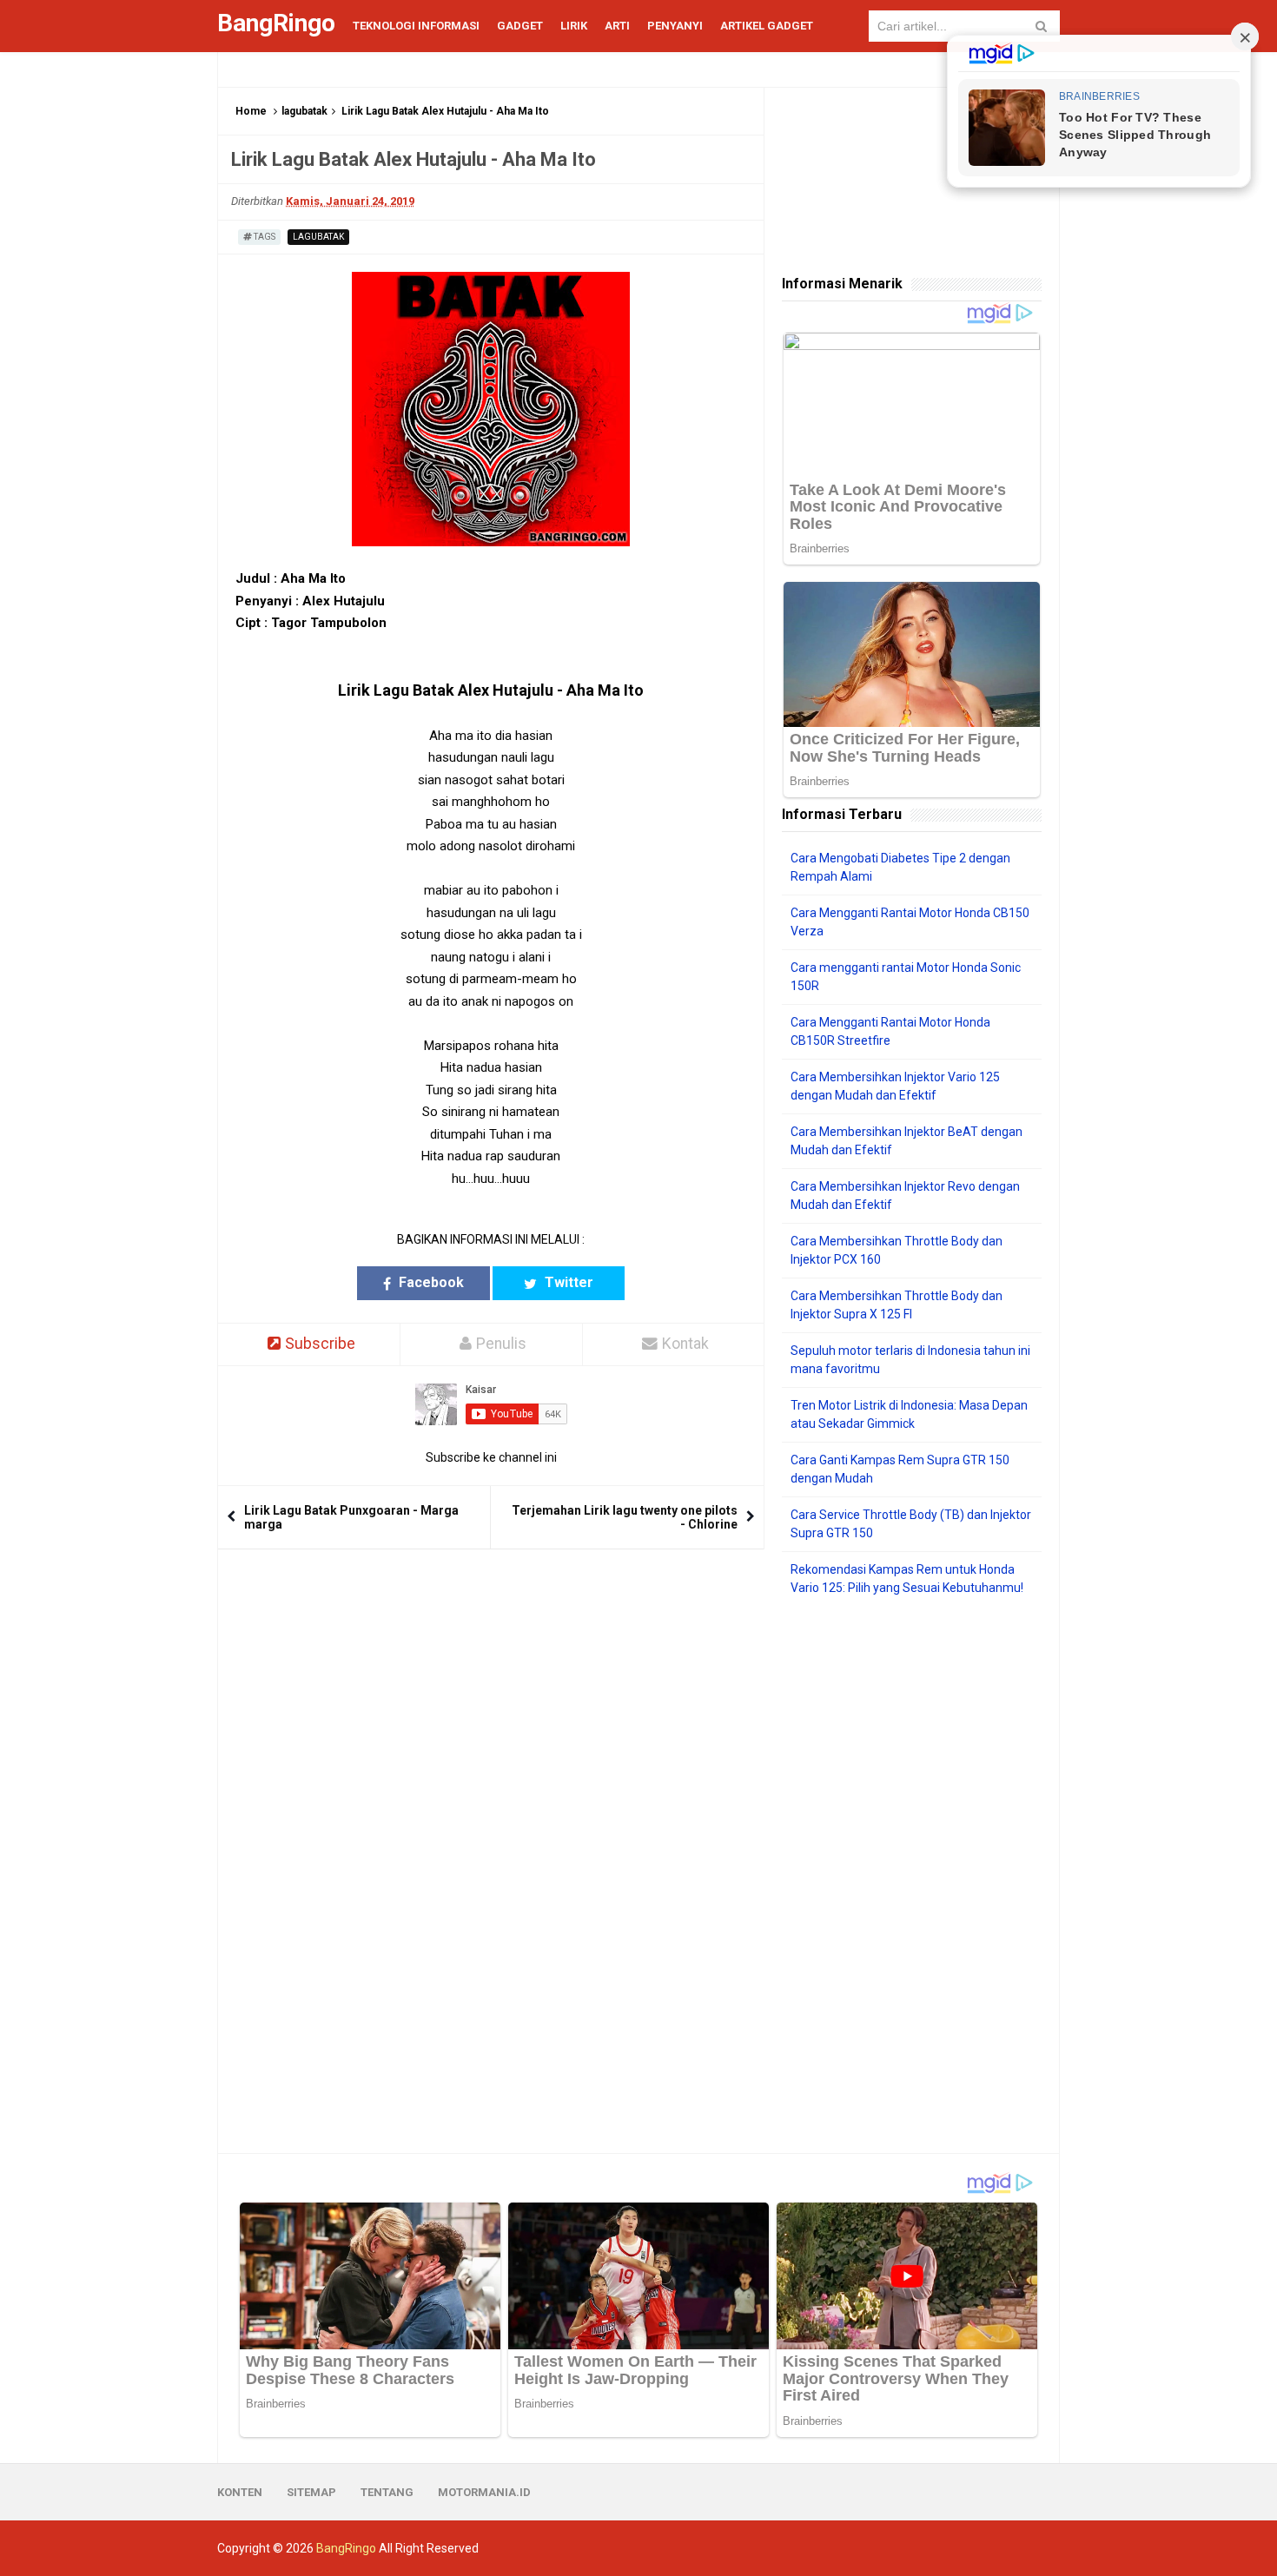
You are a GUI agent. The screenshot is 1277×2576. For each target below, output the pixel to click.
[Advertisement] (912, 1875)
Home (251, 111)
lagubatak (304, 111)
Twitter (567, 1282)
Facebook (430, 1282)
